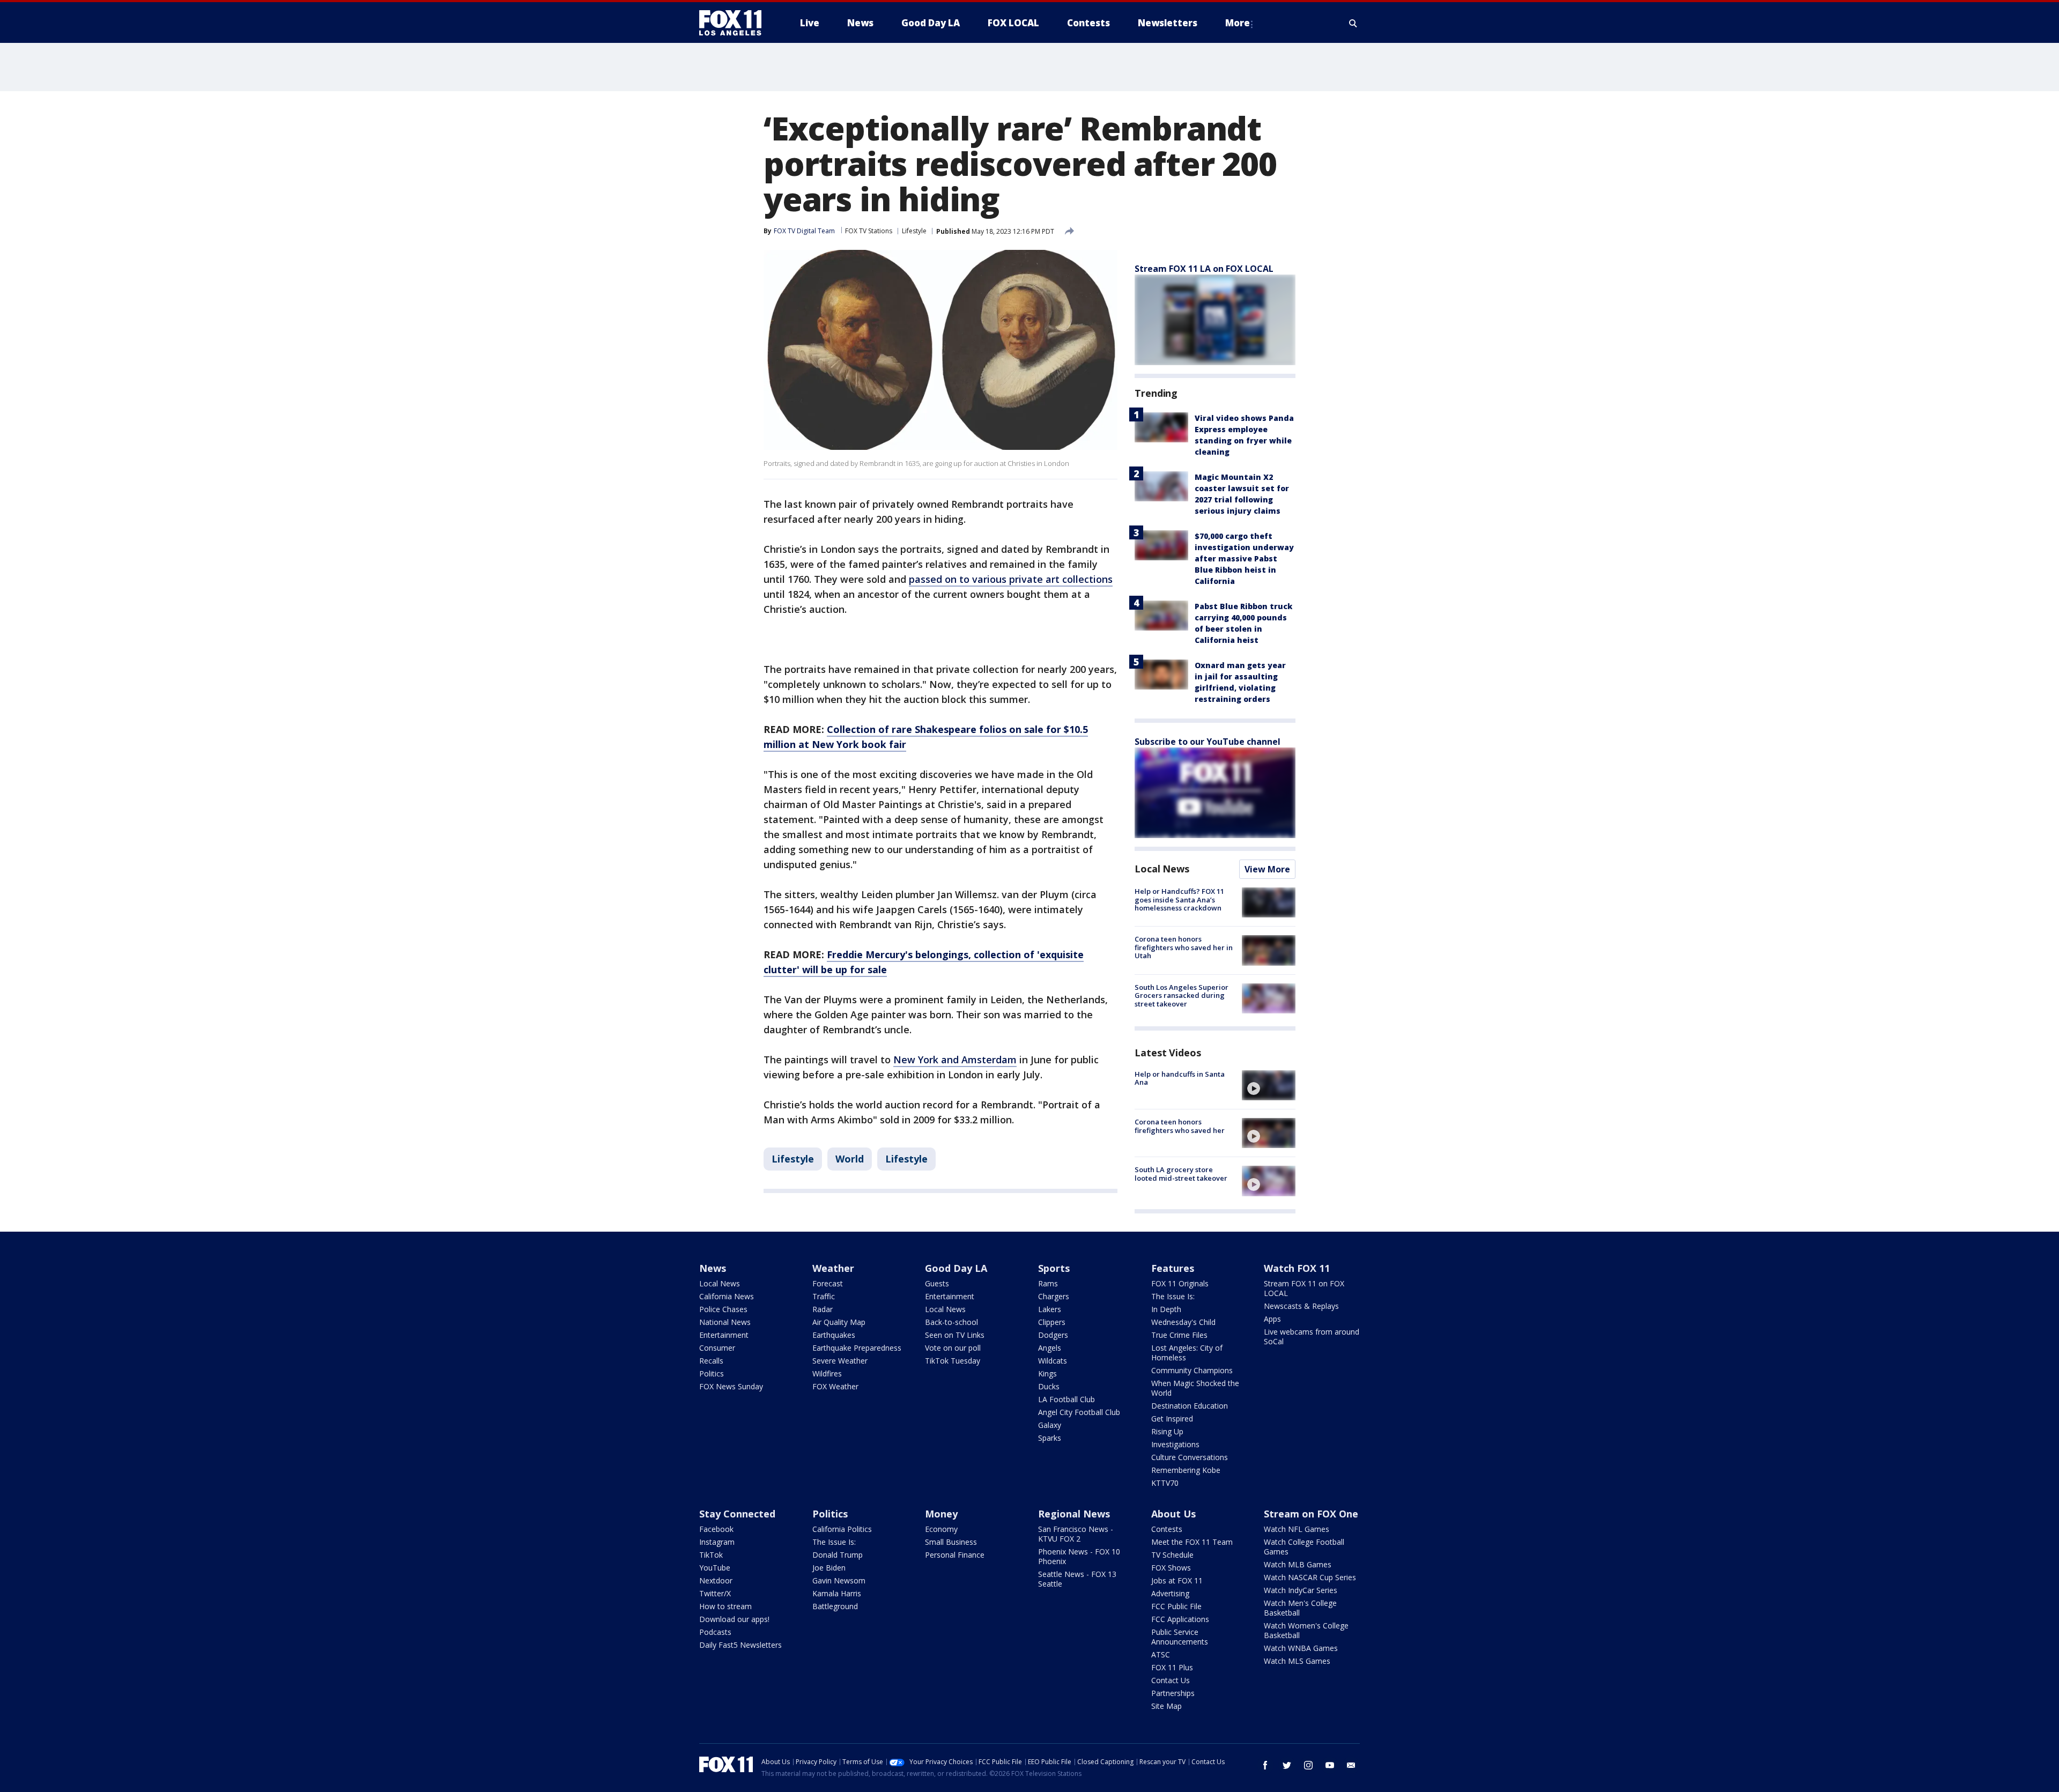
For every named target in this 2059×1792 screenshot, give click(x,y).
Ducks (1049, 1386)
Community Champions (1192, 1370)
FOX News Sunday (731, 1386)
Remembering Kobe (1186, 1470)
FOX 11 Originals (1180, 1283)
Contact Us (1171, 1680)
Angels (1050, 1348)
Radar (823, 1309)
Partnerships (1173, 1693)
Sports (1054, 1268)
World (850, 1159)
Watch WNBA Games (1301, 1648)
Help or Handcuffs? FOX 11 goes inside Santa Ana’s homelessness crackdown (1179, 899)
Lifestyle (914, 231)
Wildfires (827, 1373)
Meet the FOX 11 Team (1192, 1542)
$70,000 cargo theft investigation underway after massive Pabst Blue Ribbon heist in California (1244, 558)
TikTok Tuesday (953, 1361)
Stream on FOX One (1311, 1514)
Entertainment (724, 1335)
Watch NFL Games (1297, 1529)
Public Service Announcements (1180, 1637)
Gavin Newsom (839, 1580)
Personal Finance (955, 1555)
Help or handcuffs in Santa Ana (1180, 1078)
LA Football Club (1066, 1399)
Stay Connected (737, 1514)
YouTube (715, 1568)
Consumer (717, 1348)
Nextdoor (716, 1580)
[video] (1269, 1085)
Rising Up (1167, 1431)
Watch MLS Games (1297, 1661)
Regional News (1074, 1514)
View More (1267, 869)
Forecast (828, 1283)
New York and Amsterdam (955, 1060)
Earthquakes (834, 1335)
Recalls (711, 1361)
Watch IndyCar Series (1301, 1590)
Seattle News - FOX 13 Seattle (1077, 1579)
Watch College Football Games (1304, 1547)
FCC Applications (1180, 1619)
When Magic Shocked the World (1195, 1388)
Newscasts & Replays (1301, 1306)
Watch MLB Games (1298, 1564)
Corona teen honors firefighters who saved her (1180, 1126)
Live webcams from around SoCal (1312, 1336)
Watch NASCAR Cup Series (1310, 1577)
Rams (1048, 1283)
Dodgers (1053, 1335)
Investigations (1175, 1444)
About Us (1173, 1514)
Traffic (824, 1296)
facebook (1265, 1765)
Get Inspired (1172, 1419)
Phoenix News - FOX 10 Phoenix (1079, 1556)
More (1238, 23)
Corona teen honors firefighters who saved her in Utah (1184, 947)
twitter (1287, 1765)
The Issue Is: (1173, 1296)
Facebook (716, 1529)
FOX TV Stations (869, 231)
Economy (941, 1529)
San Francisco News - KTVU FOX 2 (1076, 1534)
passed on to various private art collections (1011, 579)
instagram (1308, 1765)
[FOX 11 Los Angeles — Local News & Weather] (735, 23)
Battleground (835, 1606)
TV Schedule (1172, 1555)
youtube (1330, 1765)
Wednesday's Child (1183, 1322)
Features (1173, 1268)
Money (941, 1514)
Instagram (717, 1542)
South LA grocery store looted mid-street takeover (1181, 1174)
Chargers (1054, 1296)
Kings (1047, 1373)
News (713, 1268)
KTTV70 (1165, 1483)
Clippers (1052, 1322)
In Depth (1166, 1309)
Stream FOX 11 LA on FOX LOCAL (1204, 269)
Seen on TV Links (955, 1335)
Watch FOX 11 (1297, 1268)
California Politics (842, 1529)
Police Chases (723, 1309)
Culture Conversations (1190, 1457)
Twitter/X (715, 1593)
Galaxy (1050, 1425)
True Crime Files (1179, 1335)
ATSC (1161, 1654)
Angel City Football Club (1079, 1412)
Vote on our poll (953, 1348)
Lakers (1050, 1309)
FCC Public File (1176, 1606)
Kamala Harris (837, 1593)
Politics (712, 1373)
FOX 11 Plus (1172, 1667)
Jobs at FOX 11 (1177, 1580)
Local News (1162, 869)
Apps (1272, 1319)
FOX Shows (1171, 1568)
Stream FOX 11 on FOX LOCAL (1304, 1288)
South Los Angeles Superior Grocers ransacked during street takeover (1182, 995)
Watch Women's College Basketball (1306, 1630)
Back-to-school (951, 1322)
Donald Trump (838, 1555)
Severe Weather (840, 1361)
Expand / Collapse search (1353, 23)
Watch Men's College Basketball (1300, 1608)
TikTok (711, 1555)
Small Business (951, 1542)
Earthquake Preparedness (857, 1348)
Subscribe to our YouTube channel (1208, 742)
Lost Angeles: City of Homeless (1187, 1353)
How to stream (725, 1606)
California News (727, 1296)
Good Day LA (956, 1268)
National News (725, 1322)
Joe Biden (829, 1568)
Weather (833, 1268)
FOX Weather (835, 1386)
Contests (1167, 1529)
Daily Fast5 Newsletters (740, 1645)
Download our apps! (734, 1619)
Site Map (1166, 1706)
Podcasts (715, 1632)
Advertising (1170, 1593)
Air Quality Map (839, 1322)
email (1351, 1765)
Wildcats (1053, 1361)
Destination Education (1190, 1406)
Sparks (1050, 1438)
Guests (937, 1283)
